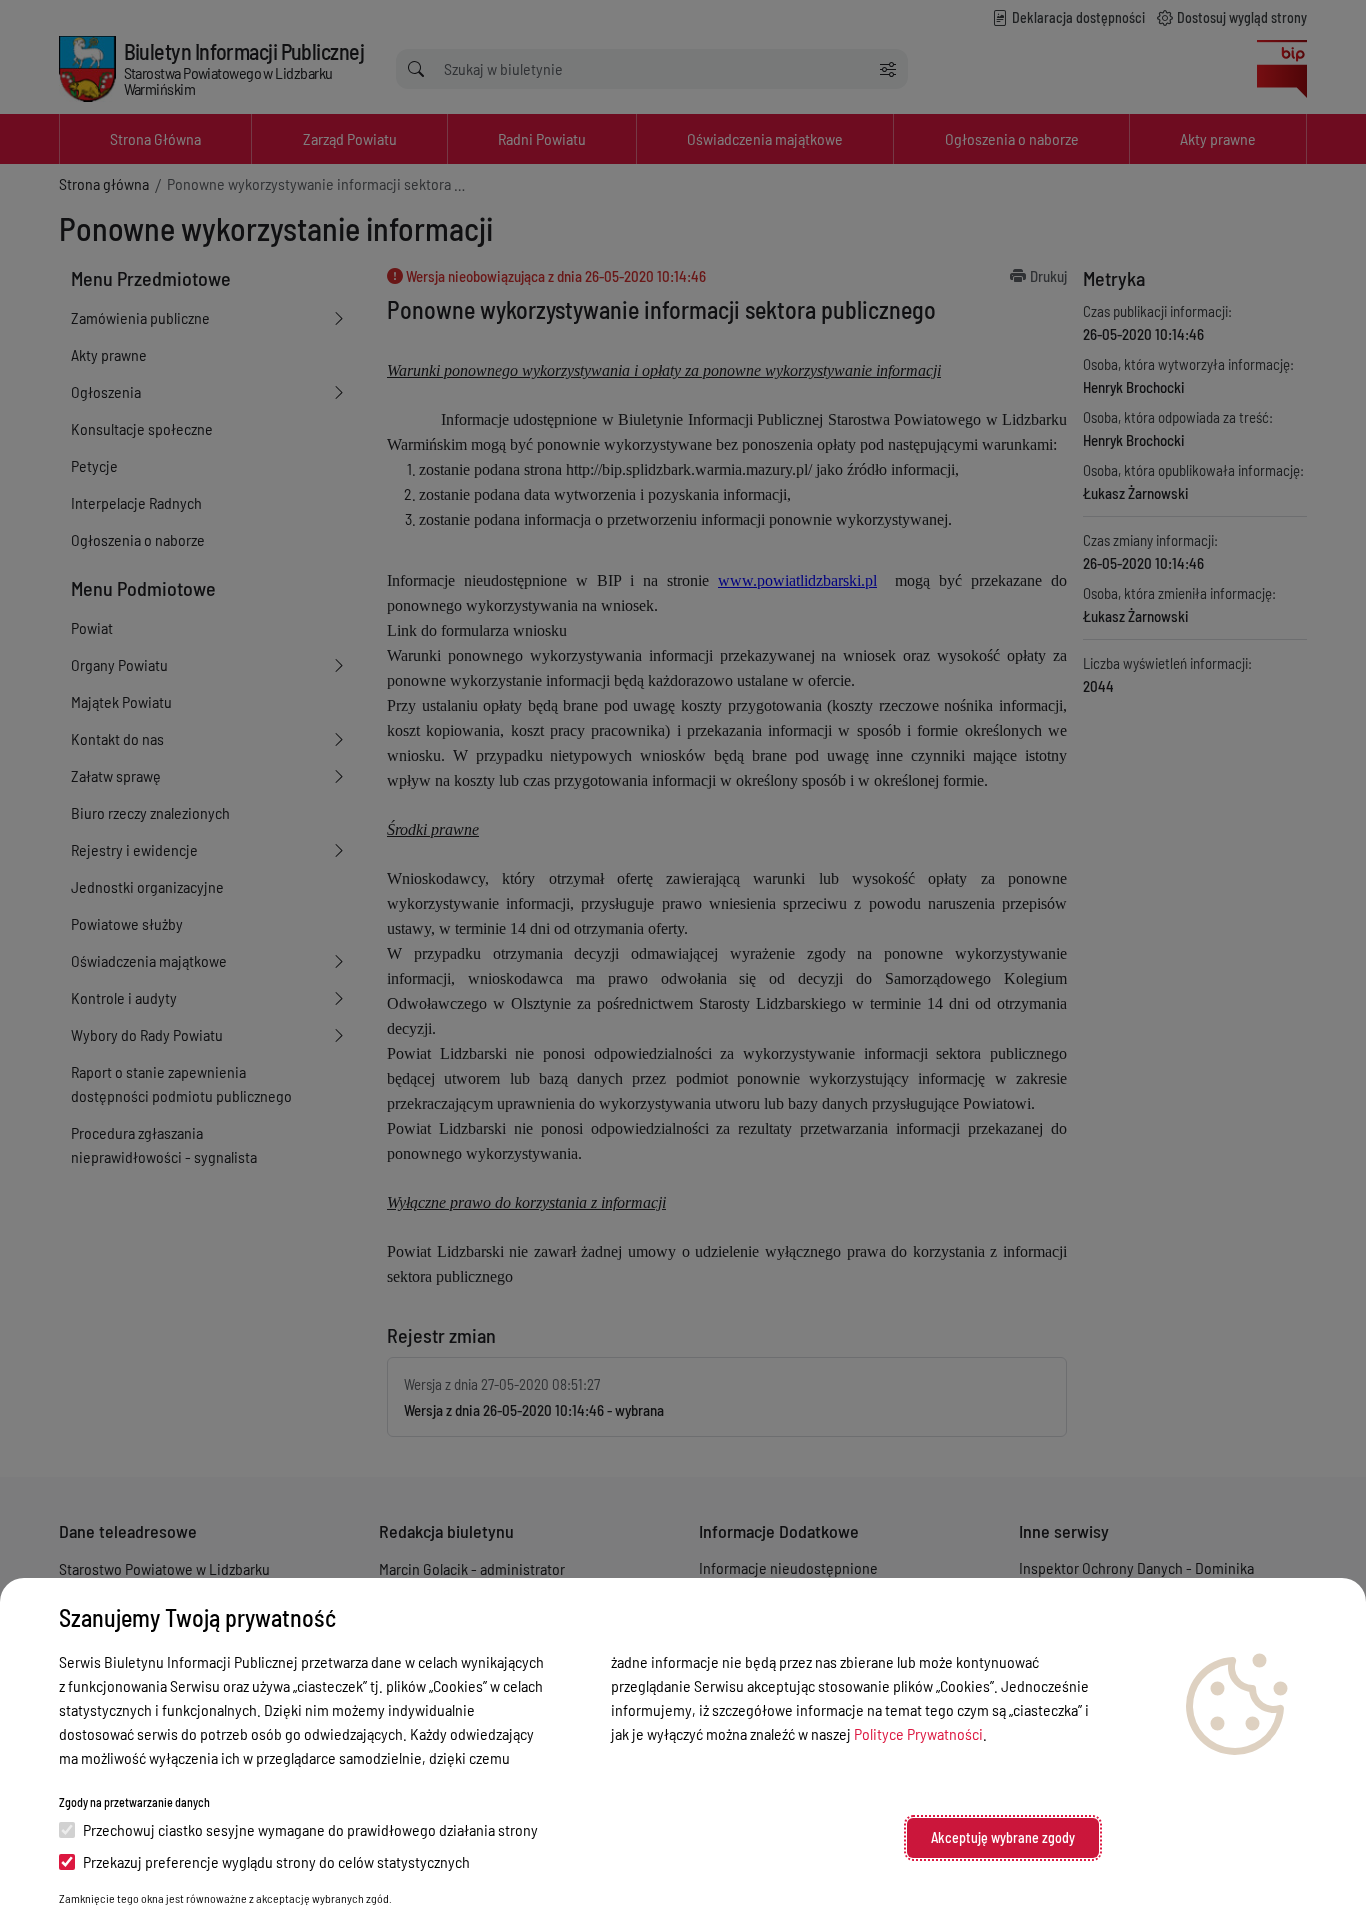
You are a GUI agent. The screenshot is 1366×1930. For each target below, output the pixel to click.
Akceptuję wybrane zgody (1003, 1837)
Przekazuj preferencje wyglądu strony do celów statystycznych (276, 1861)
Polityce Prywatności (918, 1733)
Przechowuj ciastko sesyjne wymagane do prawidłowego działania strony (310, 1829)
